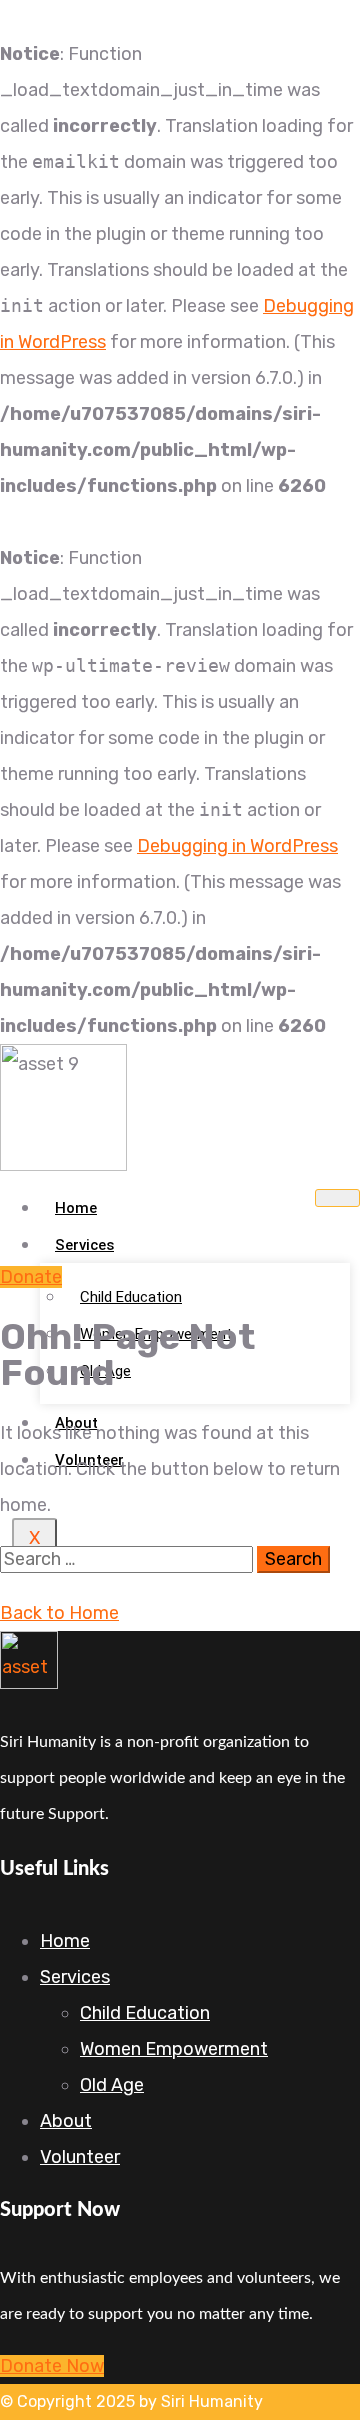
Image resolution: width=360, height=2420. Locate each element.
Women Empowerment (174, 2049)
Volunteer (80, 2157)
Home (76, 1208)
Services (84, 1245)
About (66, 2121)
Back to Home (59, 1613)
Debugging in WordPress (237, 846)
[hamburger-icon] (337, 1198)
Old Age (112, 2085)
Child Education (131, 1297)
